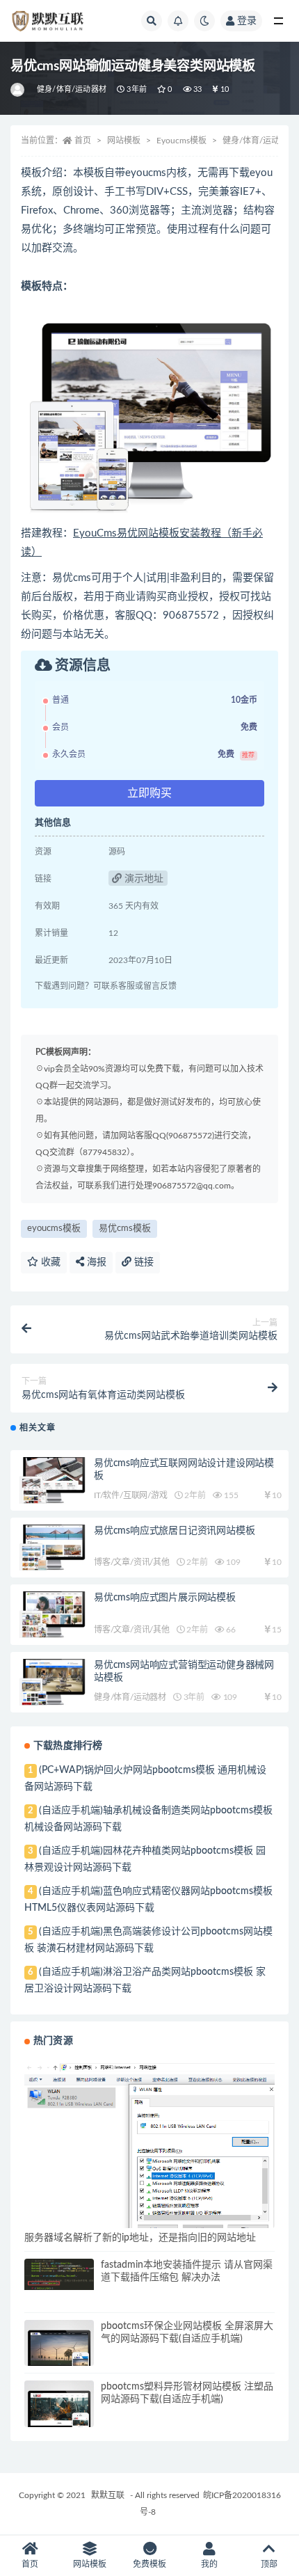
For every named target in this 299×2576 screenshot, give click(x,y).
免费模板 (149, 2564)
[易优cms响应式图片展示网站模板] (52, 1615)
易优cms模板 (125, 1229)
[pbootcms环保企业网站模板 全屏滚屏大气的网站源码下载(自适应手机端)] (59, 2355)
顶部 (269, 2564)
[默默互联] (18, 90)
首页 (83, 141)
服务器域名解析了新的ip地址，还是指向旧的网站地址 (140, 2238)
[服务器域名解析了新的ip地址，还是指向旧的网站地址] (149, 2147)
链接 (143, 1262)
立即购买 (149, 793)
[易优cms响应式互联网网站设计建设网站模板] (52, 1480)
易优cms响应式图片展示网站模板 (165, 1598)
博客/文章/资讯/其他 (132, 1562)
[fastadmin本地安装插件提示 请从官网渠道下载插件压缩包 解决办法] (59, 2274)
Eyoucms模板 (181, 141)
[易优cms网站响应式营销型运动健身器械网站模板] (52, 1682)
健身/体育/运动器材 (72, 89)
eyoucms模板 (54, 1229)
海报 (95, 1262)
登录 (247, 21)
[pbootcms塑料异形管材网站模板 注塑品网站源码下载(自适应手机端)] (59, 2415)
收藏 (49, 1262)
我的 (209, 2564)
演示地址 (143, 879)
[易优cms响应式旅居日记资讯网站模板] (52, 1548)
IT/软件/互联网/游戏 (131, 1495)
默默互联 (108, 2495)
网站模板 (124, 141)
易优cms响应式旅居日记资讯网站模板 (174, 1531)
